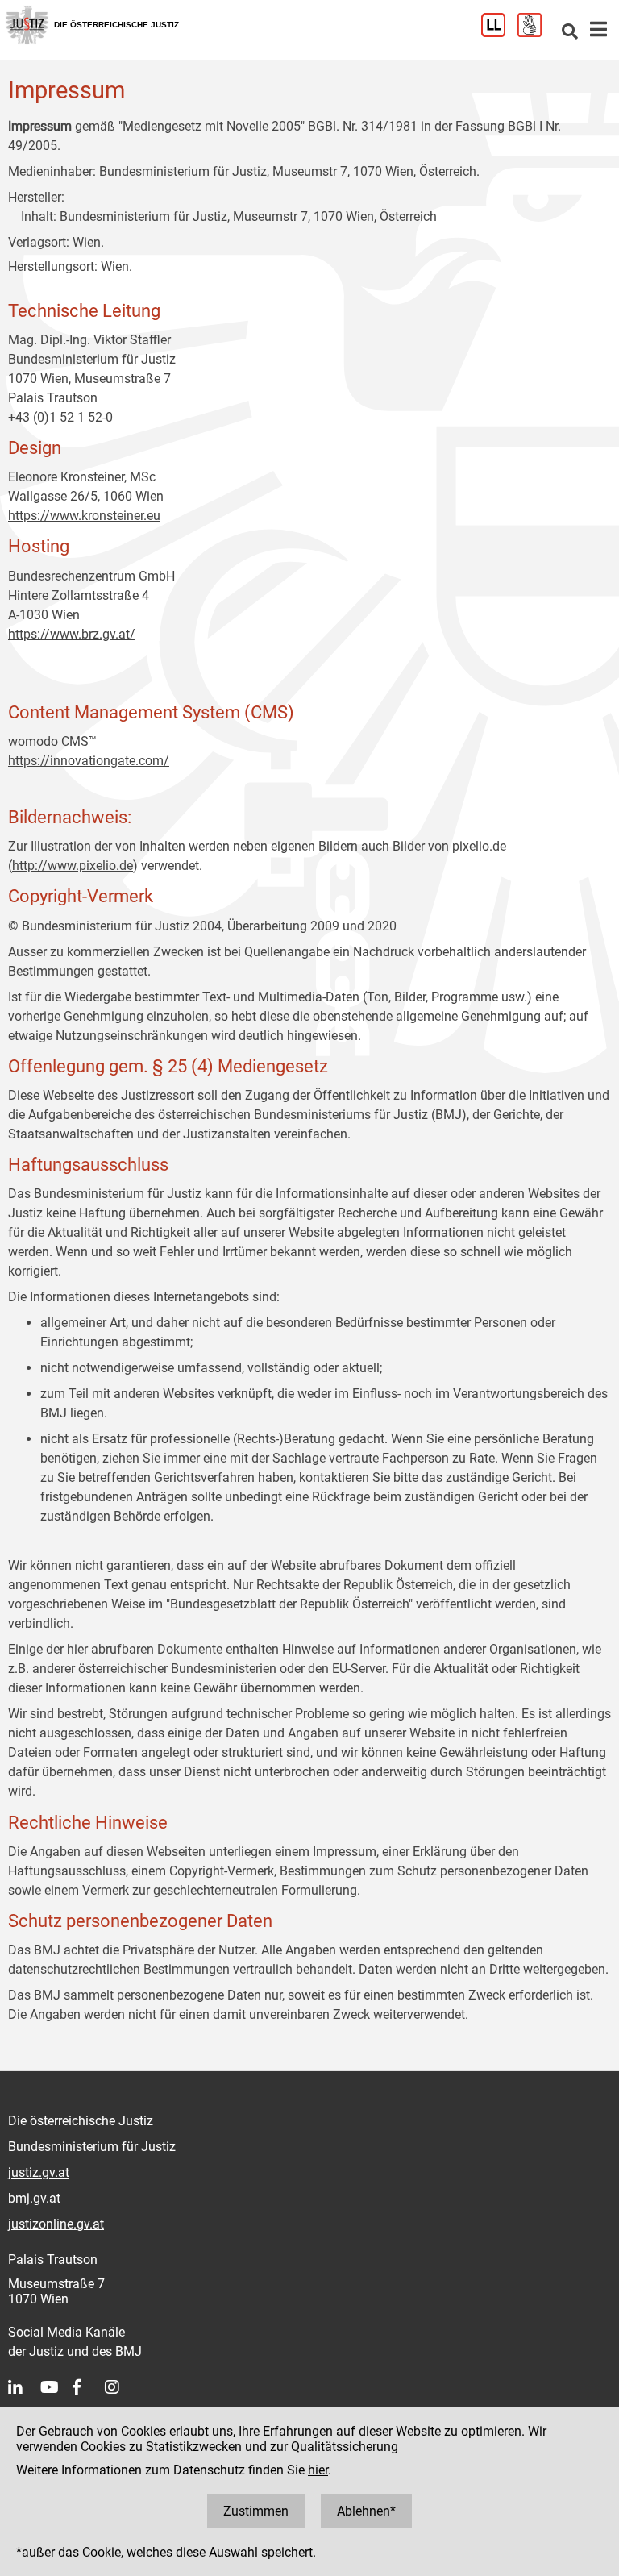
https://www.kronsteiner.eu (84, 516)
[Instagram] (121, 2387)
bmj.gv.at (34, 2198)
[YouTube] (56, 2387)
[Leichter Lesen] (499, 33)
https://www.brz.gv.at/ (72, 634)
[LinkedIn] (24, 2387)
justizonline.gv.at (56, 2224)
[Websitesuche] (570, 33)
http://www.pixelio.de (73, 866)
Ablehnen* (366, 2511)
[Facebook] (89, 2387)
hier (318, 2470)
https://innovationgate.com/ (89, 761)
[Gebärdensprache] (536, 33)
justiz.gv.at (39, 2172)
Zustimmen (256, 2511)
